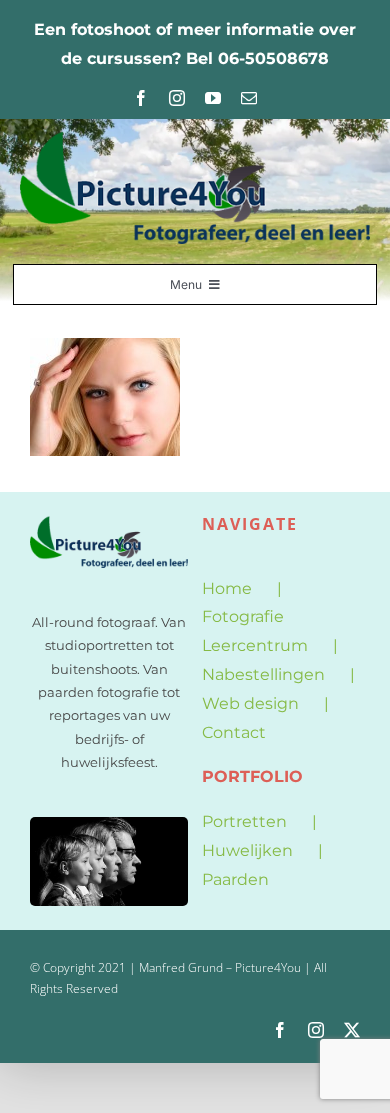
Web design (250, 703)
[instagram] (177, 98)
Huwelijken (247, 850)
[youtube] (213, 98)
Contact (234, 732)
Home (227, 588)
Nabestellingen (263, 674)
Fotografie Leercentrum (255, 631)
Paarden (235, 879)
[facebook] (141, 98)
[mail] (249, 98)
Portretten (244, 821)
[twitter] (352, 1030)
